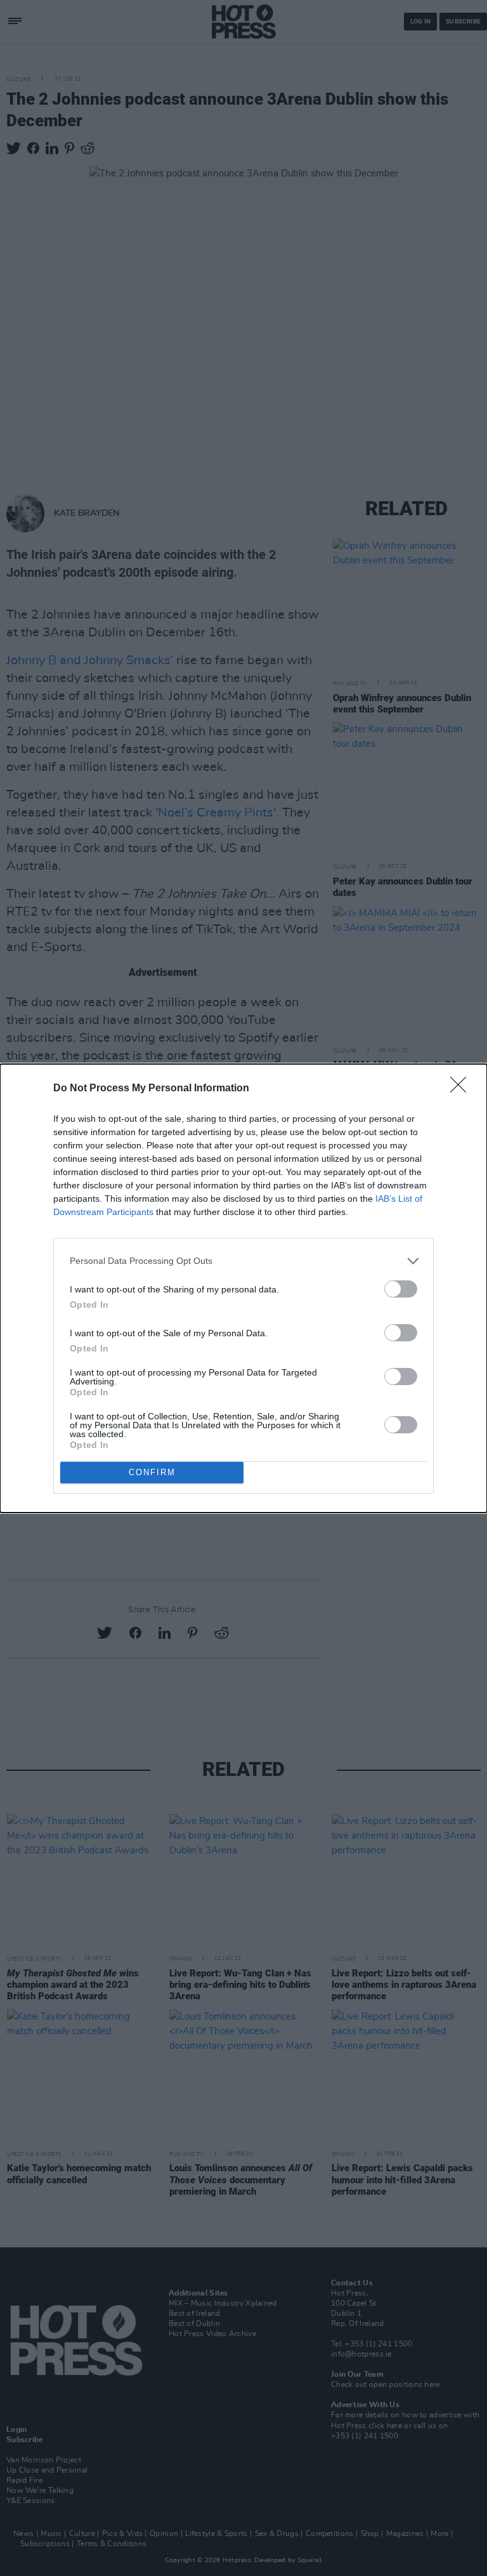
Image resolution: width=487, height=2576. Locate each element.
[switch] (401, 1289)
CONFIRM (152, 1472)
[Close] (462, 1089)
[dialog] (243, 1288)
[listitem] (243, 1261)
